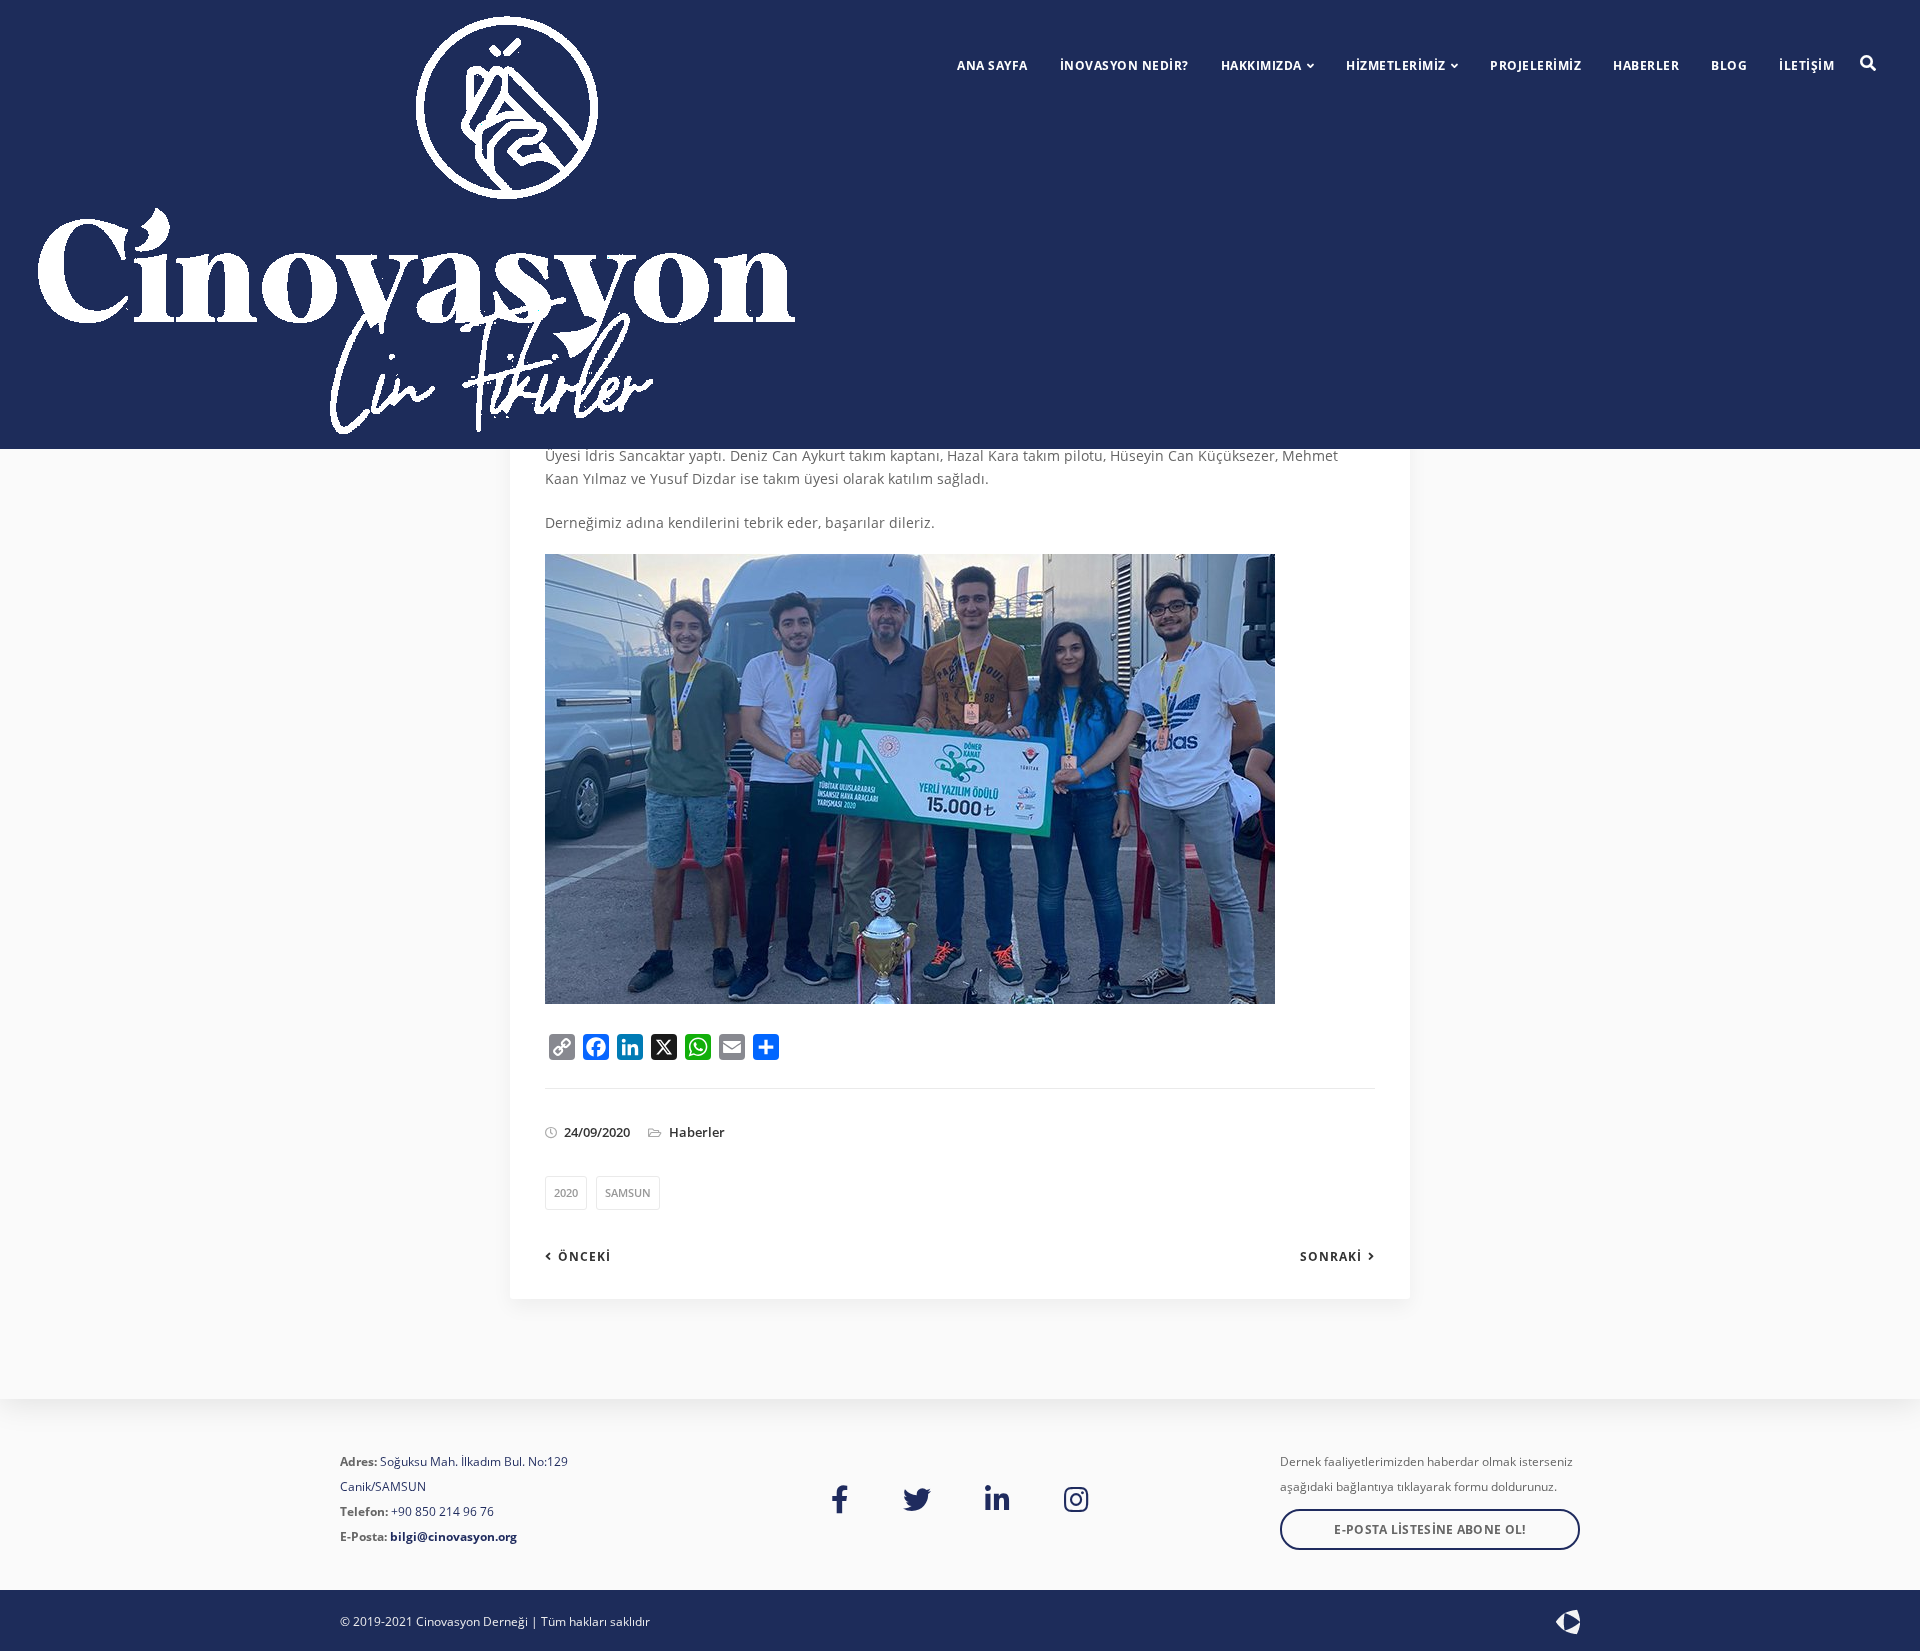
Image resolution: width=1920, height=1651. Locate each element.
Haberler (1646, 65)
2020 (566, 1192)
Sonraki (1331, 1257)
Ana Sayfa (992, 65)
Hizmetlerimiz (1396, 65)
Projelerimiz (1535, 65)
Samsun (628, 1192)
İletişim (1806, 65)
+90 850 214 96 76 (442, 1511)
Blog (1729, 65)
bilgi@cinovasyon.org (453, 1536)
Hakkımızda (1261, 65)
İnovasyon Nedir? (1124, 65)
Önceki (584, 1257)
